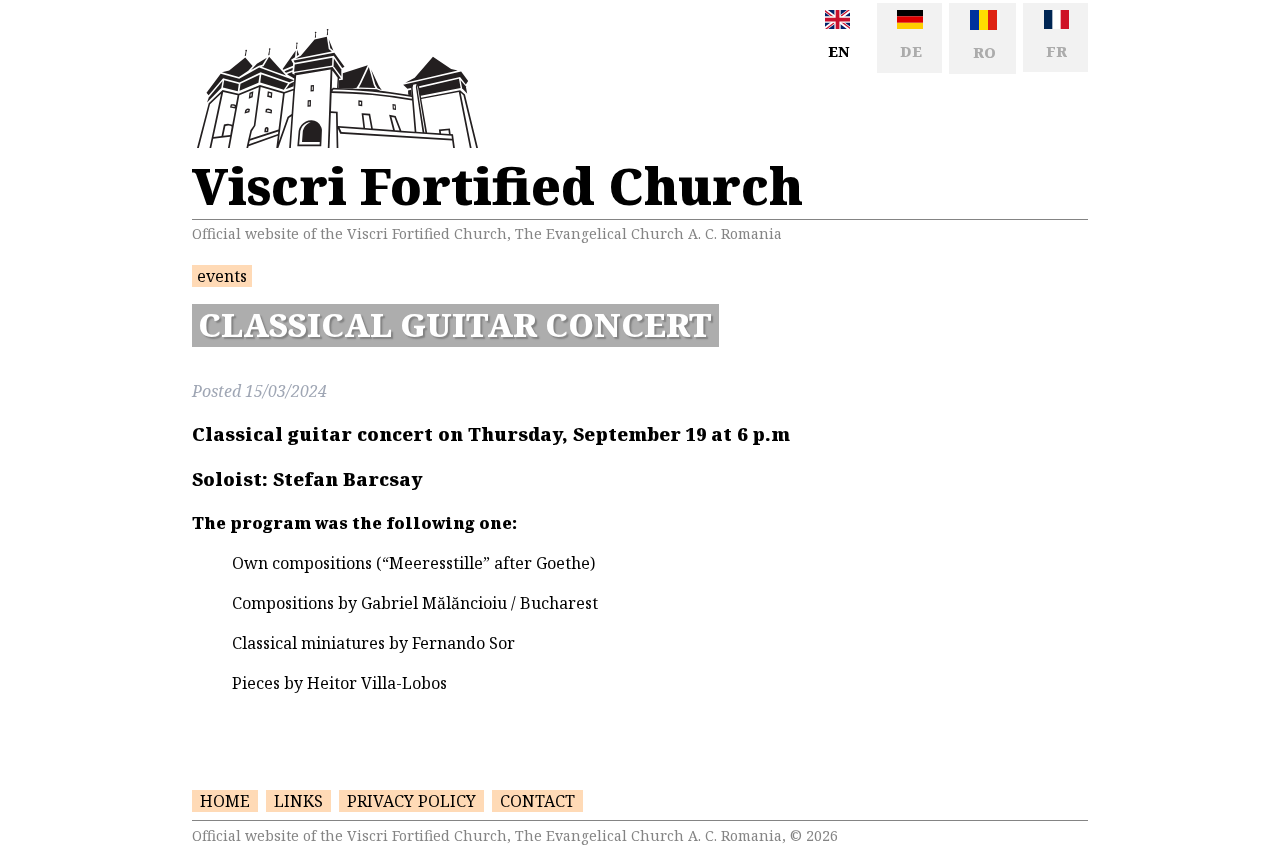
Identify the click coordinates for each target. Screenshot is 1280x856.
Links (298, 801)
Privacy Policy (411, 801)
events (222, 276)
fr (1054, 51)
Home (225, 801)
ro (982, 52)
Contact (537, 801)
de (909, 51)
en (836, 51)
